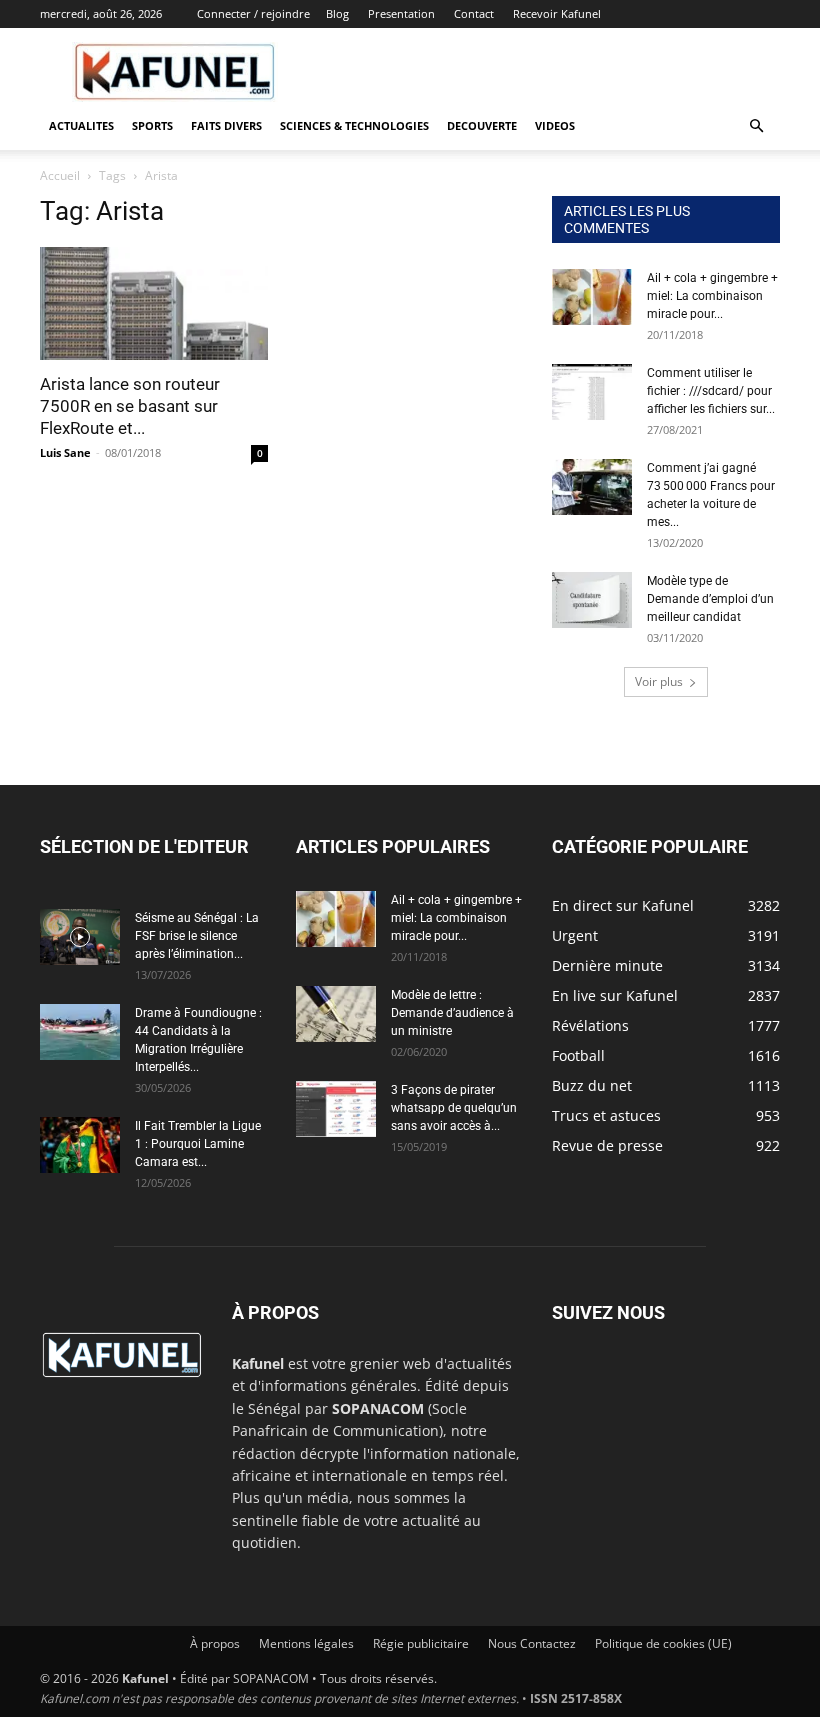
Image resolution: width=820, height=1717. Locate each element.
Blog (337, 13)
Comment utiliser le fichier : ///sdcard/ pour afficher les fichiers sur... (711, 391)
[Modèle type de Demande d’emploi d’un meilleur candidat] (592, 600)
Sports (152, 125)
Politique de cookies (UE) (663, 1643)
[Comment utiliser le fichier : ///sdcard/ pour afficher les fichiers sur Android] (592, 392)
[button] (756, 126)
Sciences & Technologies (354, 125)
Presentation (401, 13)
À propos (215, 1643)
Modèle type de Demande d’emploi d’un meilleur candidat (710, 599)
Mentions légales (306, 1643)
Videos (555, 125)
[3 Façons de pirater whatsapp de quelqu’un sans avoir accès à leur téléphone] (336, 1109)
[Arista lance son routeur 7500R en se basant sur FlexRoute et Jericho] (154, 303)
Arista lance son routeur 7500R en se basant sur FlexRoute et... (130, 406)
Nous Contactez (532, 1643)
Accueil (60, 175)
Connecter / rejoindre (253, 13)
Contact (474, 13)
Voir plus (659, 681)
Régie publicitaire (421, 1643)
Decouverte (482, 125)
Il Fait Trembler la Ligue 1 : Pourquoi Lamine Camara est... (198, 1144)
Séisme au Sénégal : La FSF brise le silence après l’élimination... (197, 936)
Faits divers (226, 125)
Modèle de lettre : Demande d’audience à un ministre (452, 1013)
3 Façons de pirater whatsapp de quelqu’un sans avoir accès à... (454, 1108)
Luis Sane (65, 452)
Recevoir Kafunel (557, 13)
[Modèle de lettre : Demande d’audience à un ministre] (336, 1014)
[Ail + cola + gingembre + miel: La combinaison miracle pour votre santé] (592, 297)
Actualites (81, 125)
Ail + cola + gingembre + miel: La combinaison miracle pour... (712, 296)
